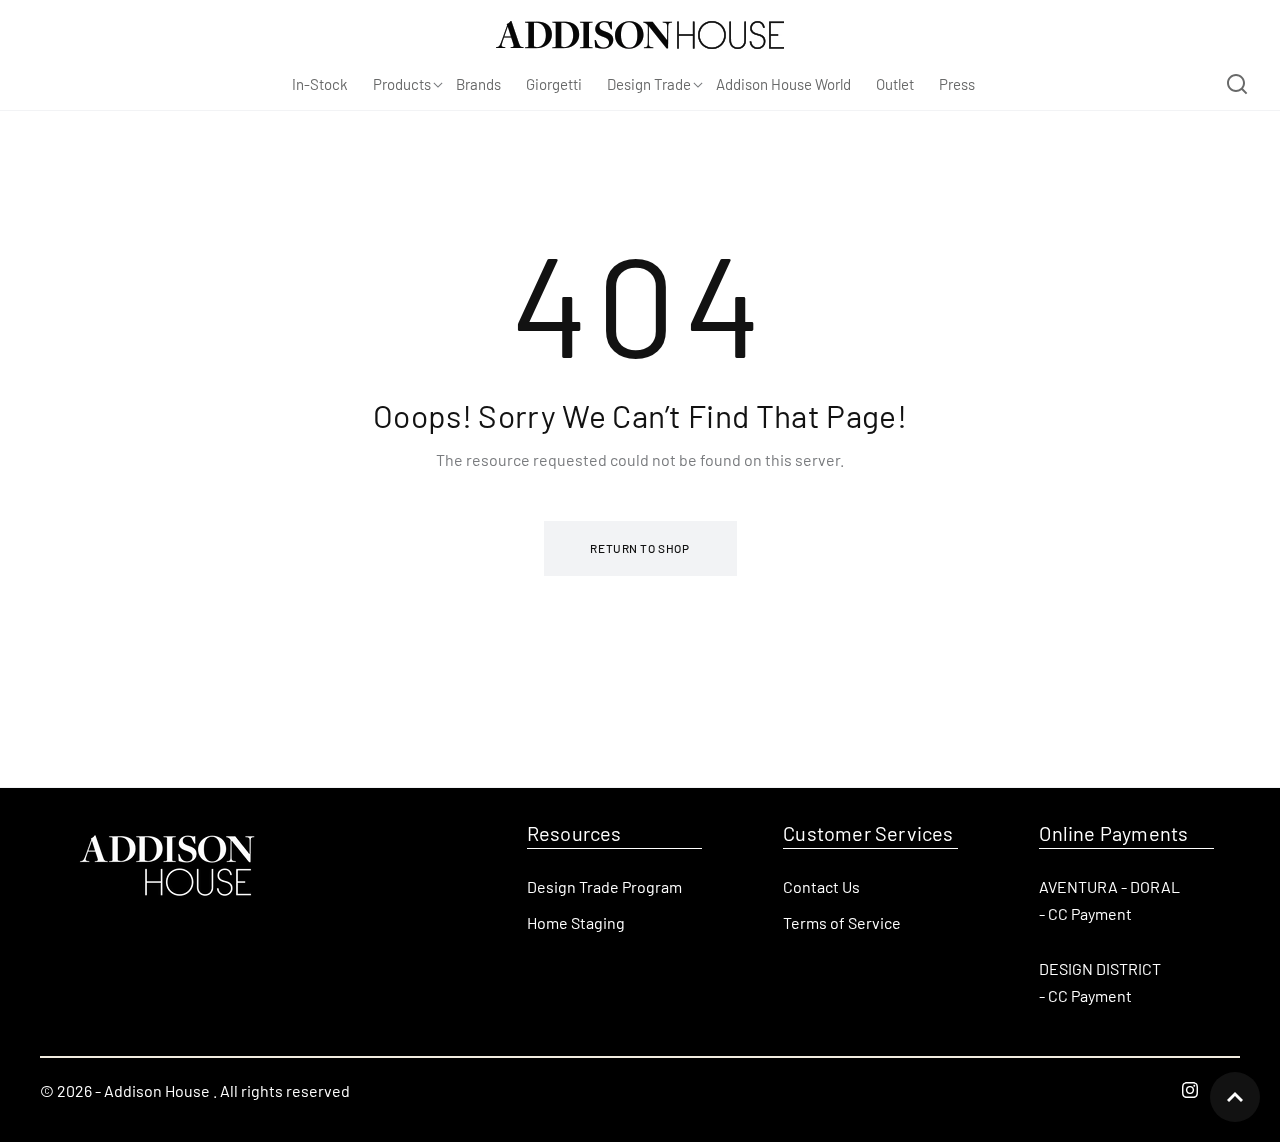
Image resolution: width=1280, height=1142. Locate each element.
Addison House (157, 1090)
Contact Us (821, 886)
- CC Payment (1085, 913)
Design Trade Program (604, 886)
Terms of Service (842, 922)
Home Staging (576, 922)
